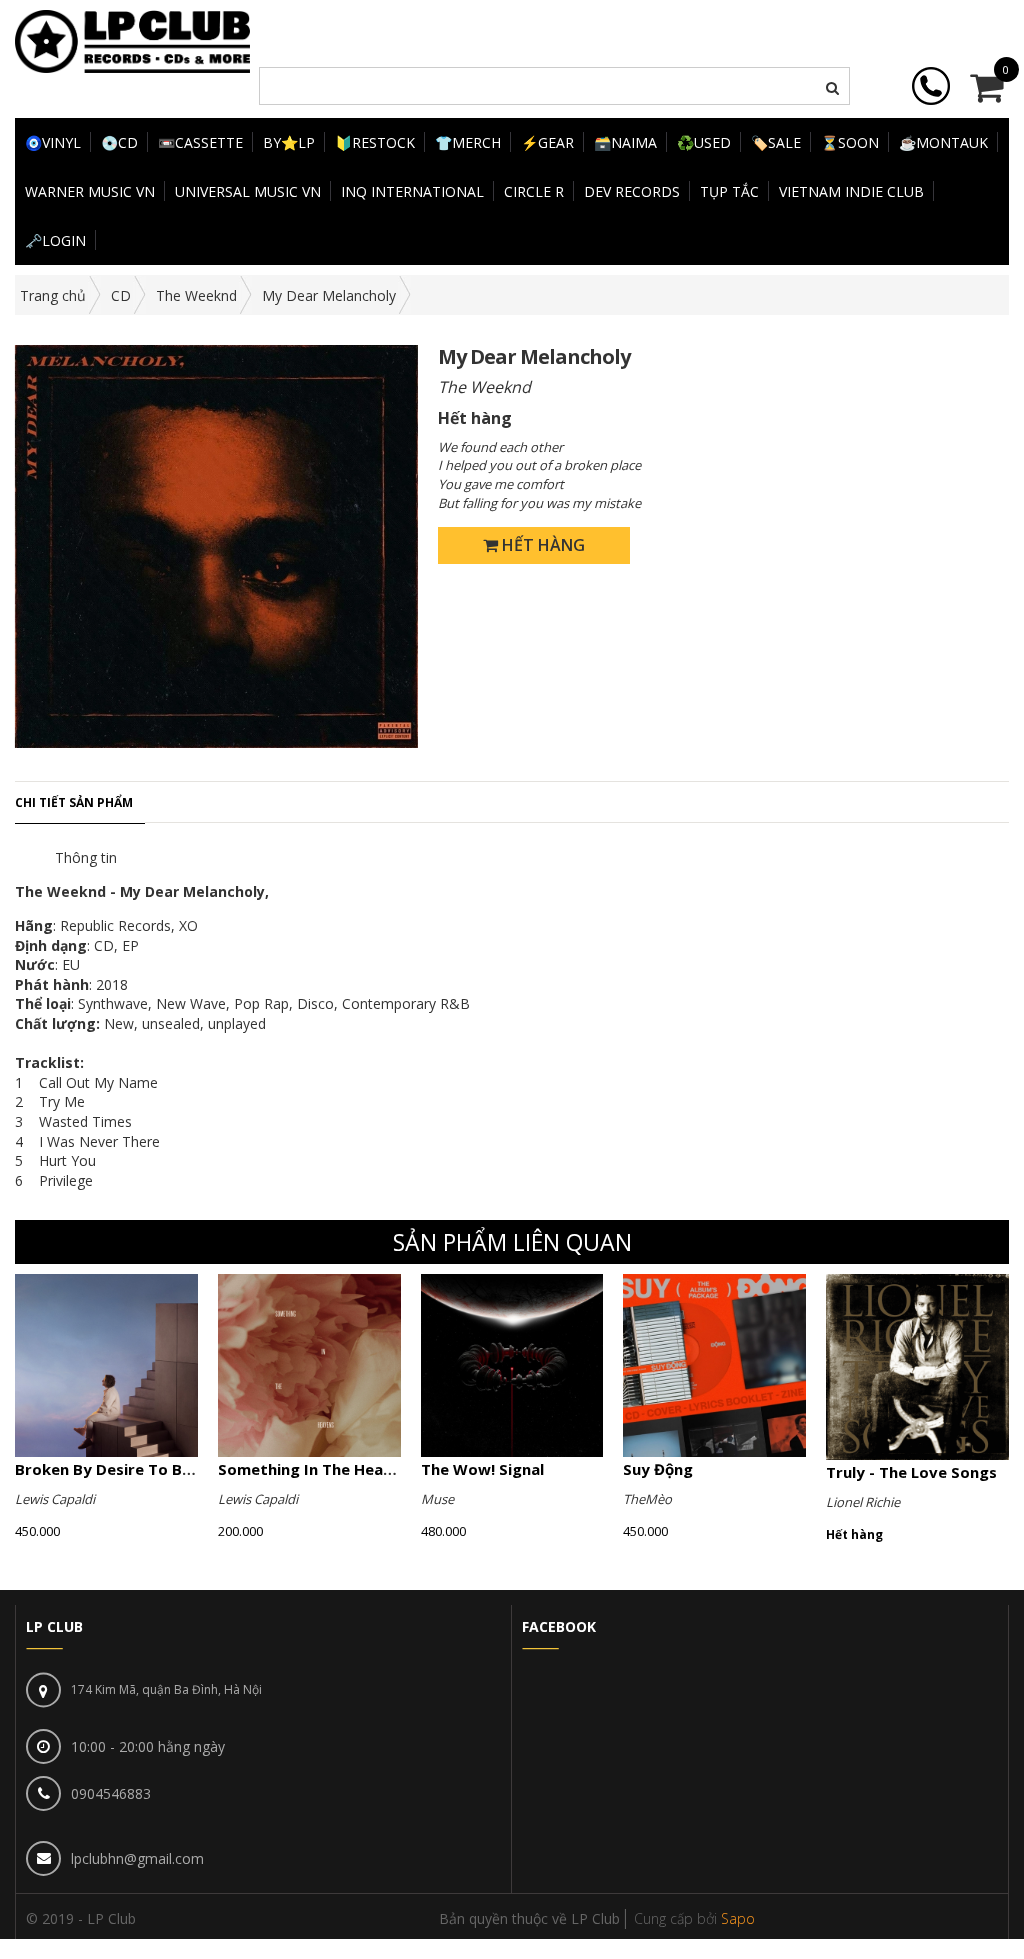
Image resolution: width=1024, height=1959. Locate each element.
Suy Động (658, 1469)
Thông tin (86, 857)
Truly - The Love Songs (911, 1472)
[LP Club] (132, 39)
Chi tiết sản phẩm (74, 802)
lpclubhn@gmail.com (137, 1858)
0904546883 (111, 1793)
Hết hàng (541, 545)
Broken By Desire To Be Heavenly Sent (159, 1469)
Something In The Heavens (318, 1469)
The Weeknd (196, 295)
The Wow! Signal (482, 1469)
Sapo (738, 1918)
